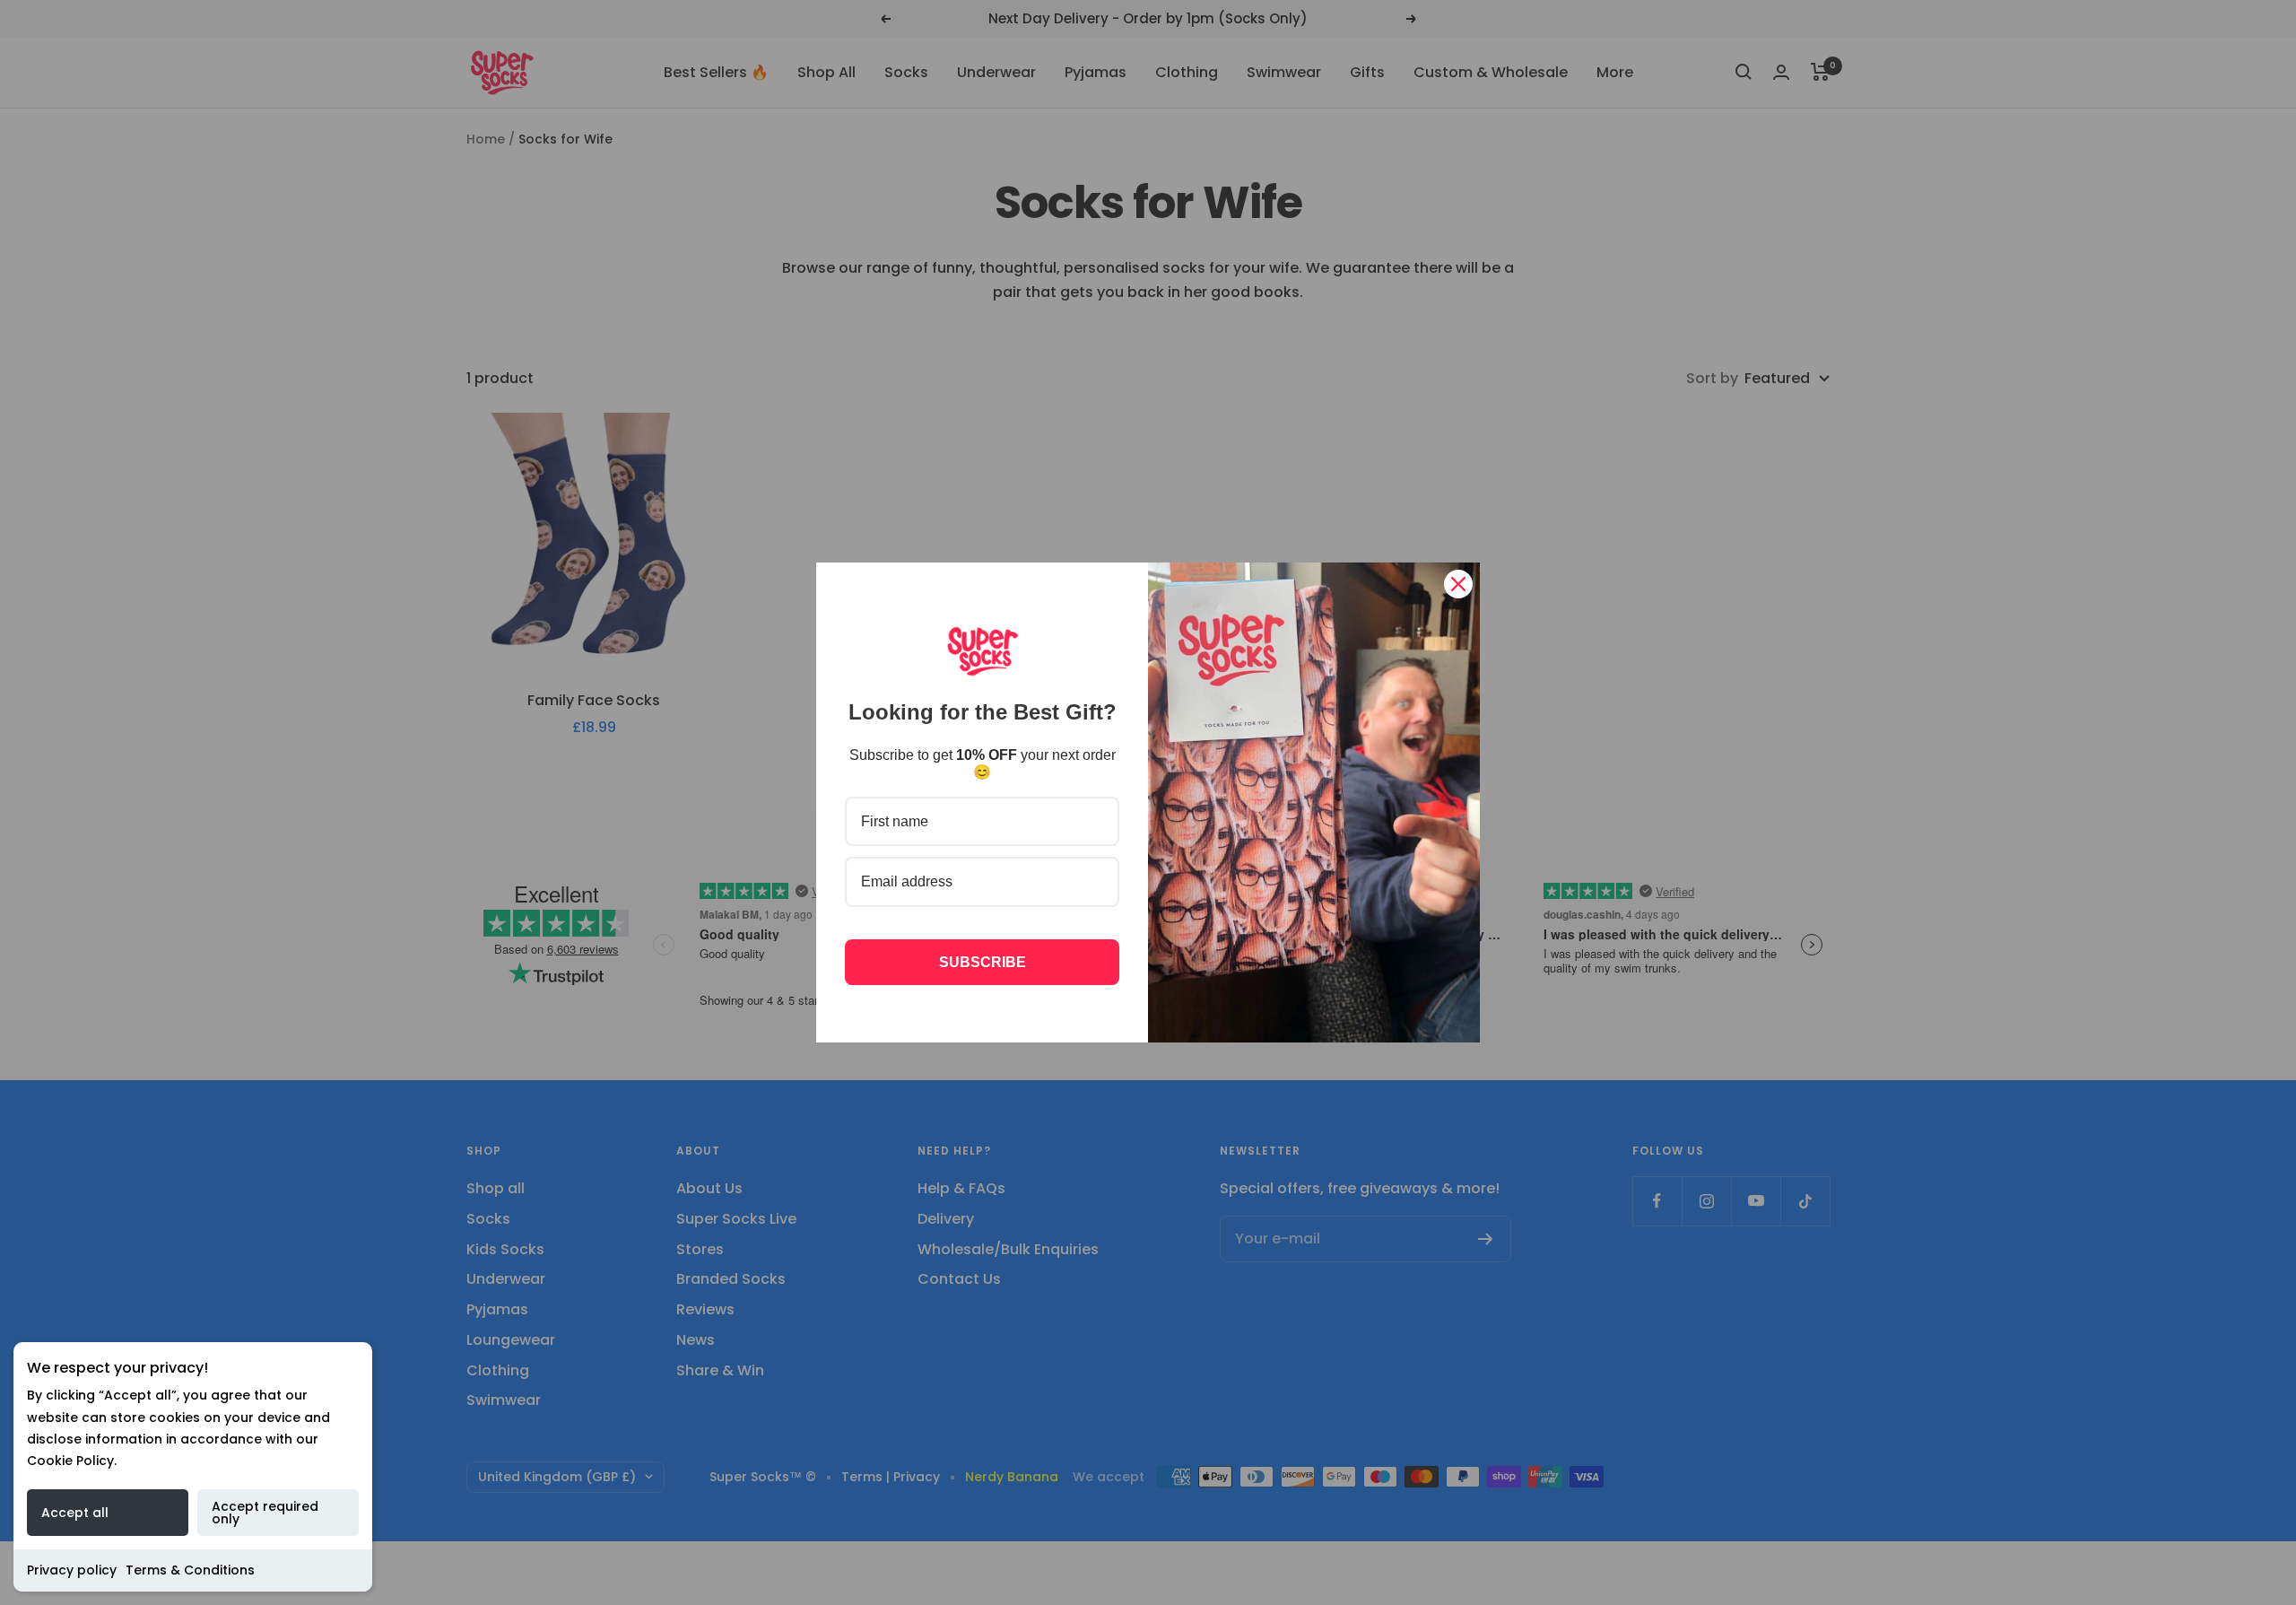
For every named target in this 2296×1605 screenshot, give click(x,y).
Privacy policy (72, 1570)
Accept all (75, 1513)
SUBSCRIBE (983, 962)
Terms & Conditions (190, 1570)
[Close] (1458, 584)
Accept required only (265, 1513)
